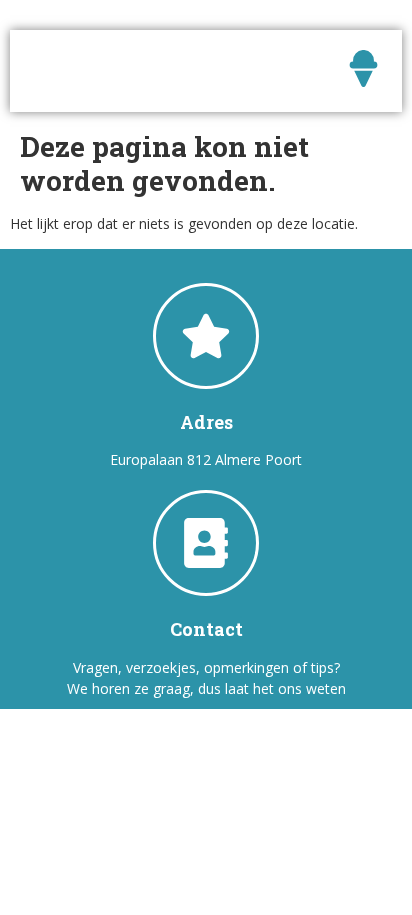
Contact (206, 629)
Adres (206, 422)
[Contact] (206, 543)
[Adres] (206, 336)
